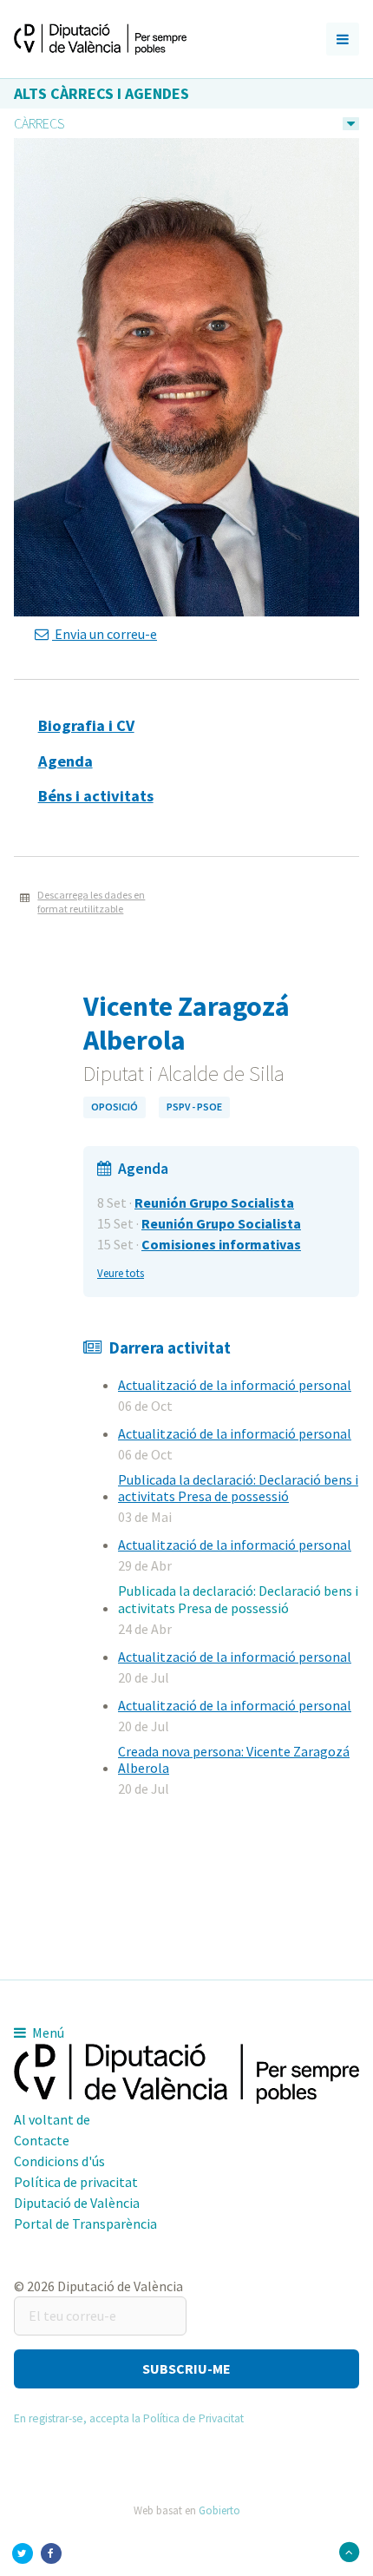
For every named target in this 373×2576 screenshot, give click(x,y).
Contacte (42, 2140)
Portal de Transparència (85, 2224)
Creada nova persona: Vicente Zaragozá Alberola (234, 1759)
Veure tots (121, 1273)
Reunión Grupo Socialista (214, 1202)
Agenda (65, 761)
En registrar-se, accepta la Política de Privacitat (129, 2418)
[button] (186, 2369)
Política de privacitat (76, 2182)
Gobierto (219, 2510)
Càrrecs (39, 123)
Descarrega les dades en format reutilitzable (91, 902)
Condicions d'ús (59, 2161)
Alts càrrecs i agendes (101, 93)
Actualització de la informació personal (235, 1385)
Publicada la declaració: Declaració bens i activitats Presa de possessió (238, 1488)
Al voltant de (52, 2119)
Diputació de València (77, 2203)
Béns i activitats (96, 796)
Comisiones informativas (221, 1244)
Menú (47, 2032)
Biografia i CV (86, 725)
